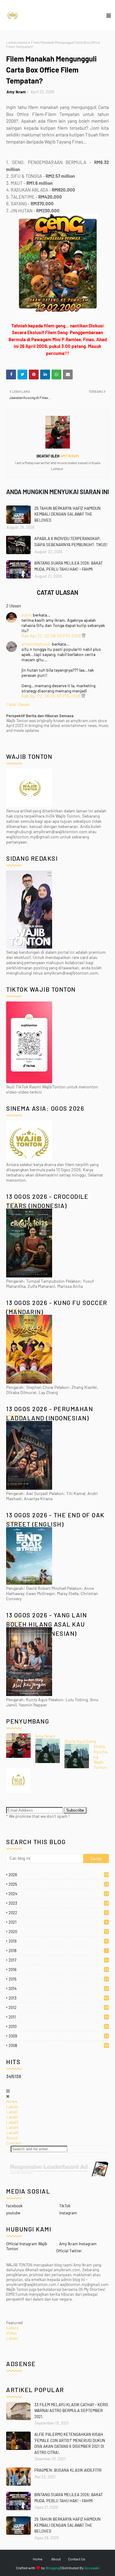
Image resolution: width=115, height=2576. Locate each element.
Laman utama (17, 42)
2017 (58, 1960)
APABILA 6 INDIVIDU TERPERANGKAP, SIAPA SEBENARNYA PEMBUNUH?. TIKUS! (71, 542)
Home (12, 2101)
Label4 (12, 2127)
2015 (58, 1979)
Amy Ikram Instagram (78, 2244)
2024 (58, 1894)
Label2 (12, 2117)
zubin (27, 615)
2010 (58, 2026)
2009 (58, 2036)
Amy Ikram (16, 92)
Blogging (53, 2568)
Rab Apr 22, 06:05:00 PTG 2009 (51, 696)
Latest (12, 2338)
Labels (12, 2106)
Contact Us (77, 2559)
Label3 (12, 2122)
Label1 (12, 2112)
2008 (58, 2045)
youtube (13, 2213)
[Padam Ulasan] (84, 636)
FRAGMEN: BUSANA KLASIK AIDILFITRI (68, 2470)
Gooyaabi (92, 2568)
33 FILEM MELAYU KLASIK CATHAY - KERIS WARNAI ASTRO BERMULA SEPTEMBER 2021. (71, 2411)
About (12, 2138)
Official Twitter (69, 2251)
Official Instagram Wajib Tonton (27, 2246)
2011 (58, 2017)
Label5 (12, 2132)
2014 (58, 1989)
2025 (58, 1884)
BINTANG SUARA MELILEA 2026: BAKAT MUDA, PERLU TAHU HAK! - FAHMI (69, 566)
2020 (58, 1932)
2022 (58, 1913)
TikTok (65, 2206)
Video (11, 2333)
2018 (58, 1951)
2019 (58, 1941)
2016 (58, 1970)
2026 (59, 1875)
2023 (58, 1903)
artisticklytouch (36, 644)
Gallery (12, 2328)
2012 (59, 2007)
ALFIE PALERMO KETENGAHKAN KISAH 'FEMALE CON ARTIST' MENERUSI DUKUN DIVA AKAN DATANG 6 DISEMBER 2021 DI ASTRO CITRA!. (70, 2443)
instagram (68, 2213)
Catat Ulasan (18, 704)
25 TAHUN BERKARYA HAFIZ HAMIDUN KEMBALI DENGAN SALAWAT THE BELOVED (67, 514)
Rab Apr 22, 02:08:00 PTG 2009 (52, 636)
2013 (58, 1998)
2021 (58, 1922)
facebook (14, 2206)
